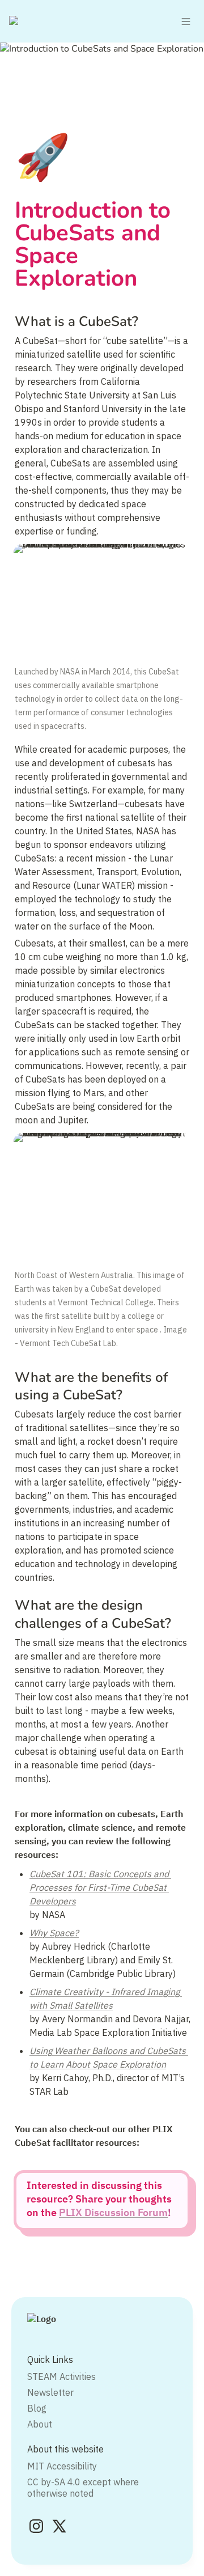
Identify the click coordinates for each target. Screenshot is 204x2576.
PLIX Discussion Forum (113, 2212)
